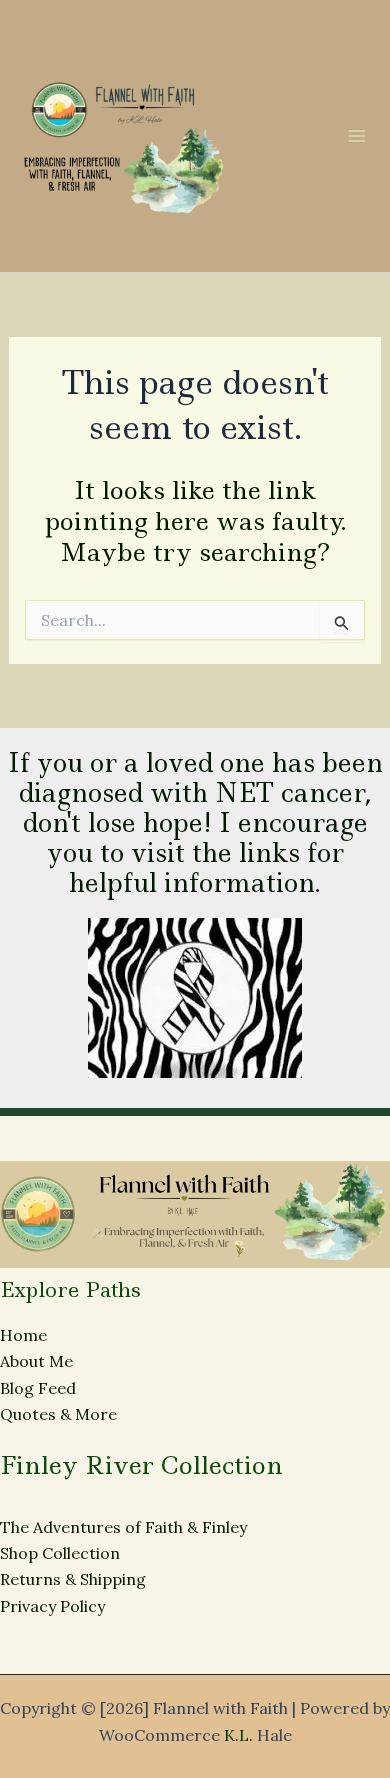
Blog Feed (38, 1388)
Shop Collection (60, 1553)
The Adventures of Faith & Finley (123, 1527)
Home (23, 1335)
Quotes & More (58, 1414)
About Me (36, 1361)
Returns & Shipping (73, 1579)
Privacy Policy (52, 1606)
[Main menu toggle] (357, 136)
